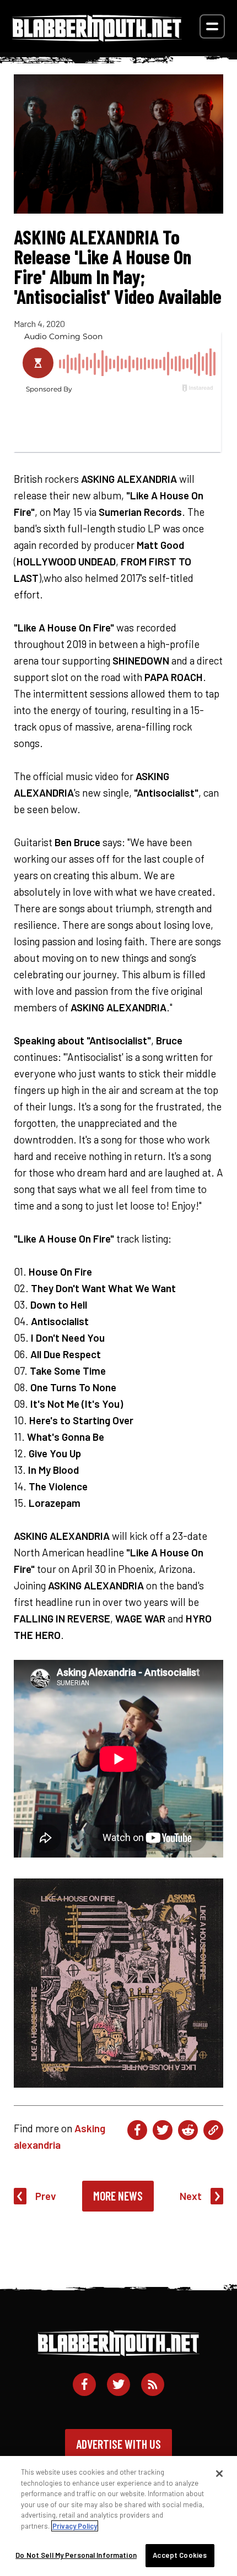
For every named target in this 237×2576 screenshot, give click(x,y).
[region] (118, 2516)
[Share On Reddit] (188, 2130)
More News (118, 2196)
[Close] (219, 2474)
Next (191, 2196)
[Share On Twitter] (163, 2130)
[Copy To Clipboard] (213, 2130)
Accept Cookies (180, 2555)
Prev (46, 2196)
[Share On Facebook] (137, 2130)
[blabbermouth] (97, 38)
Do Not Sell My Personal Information (76, 2555)
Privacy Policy (75, 2526)
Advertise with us (118, 2444)
